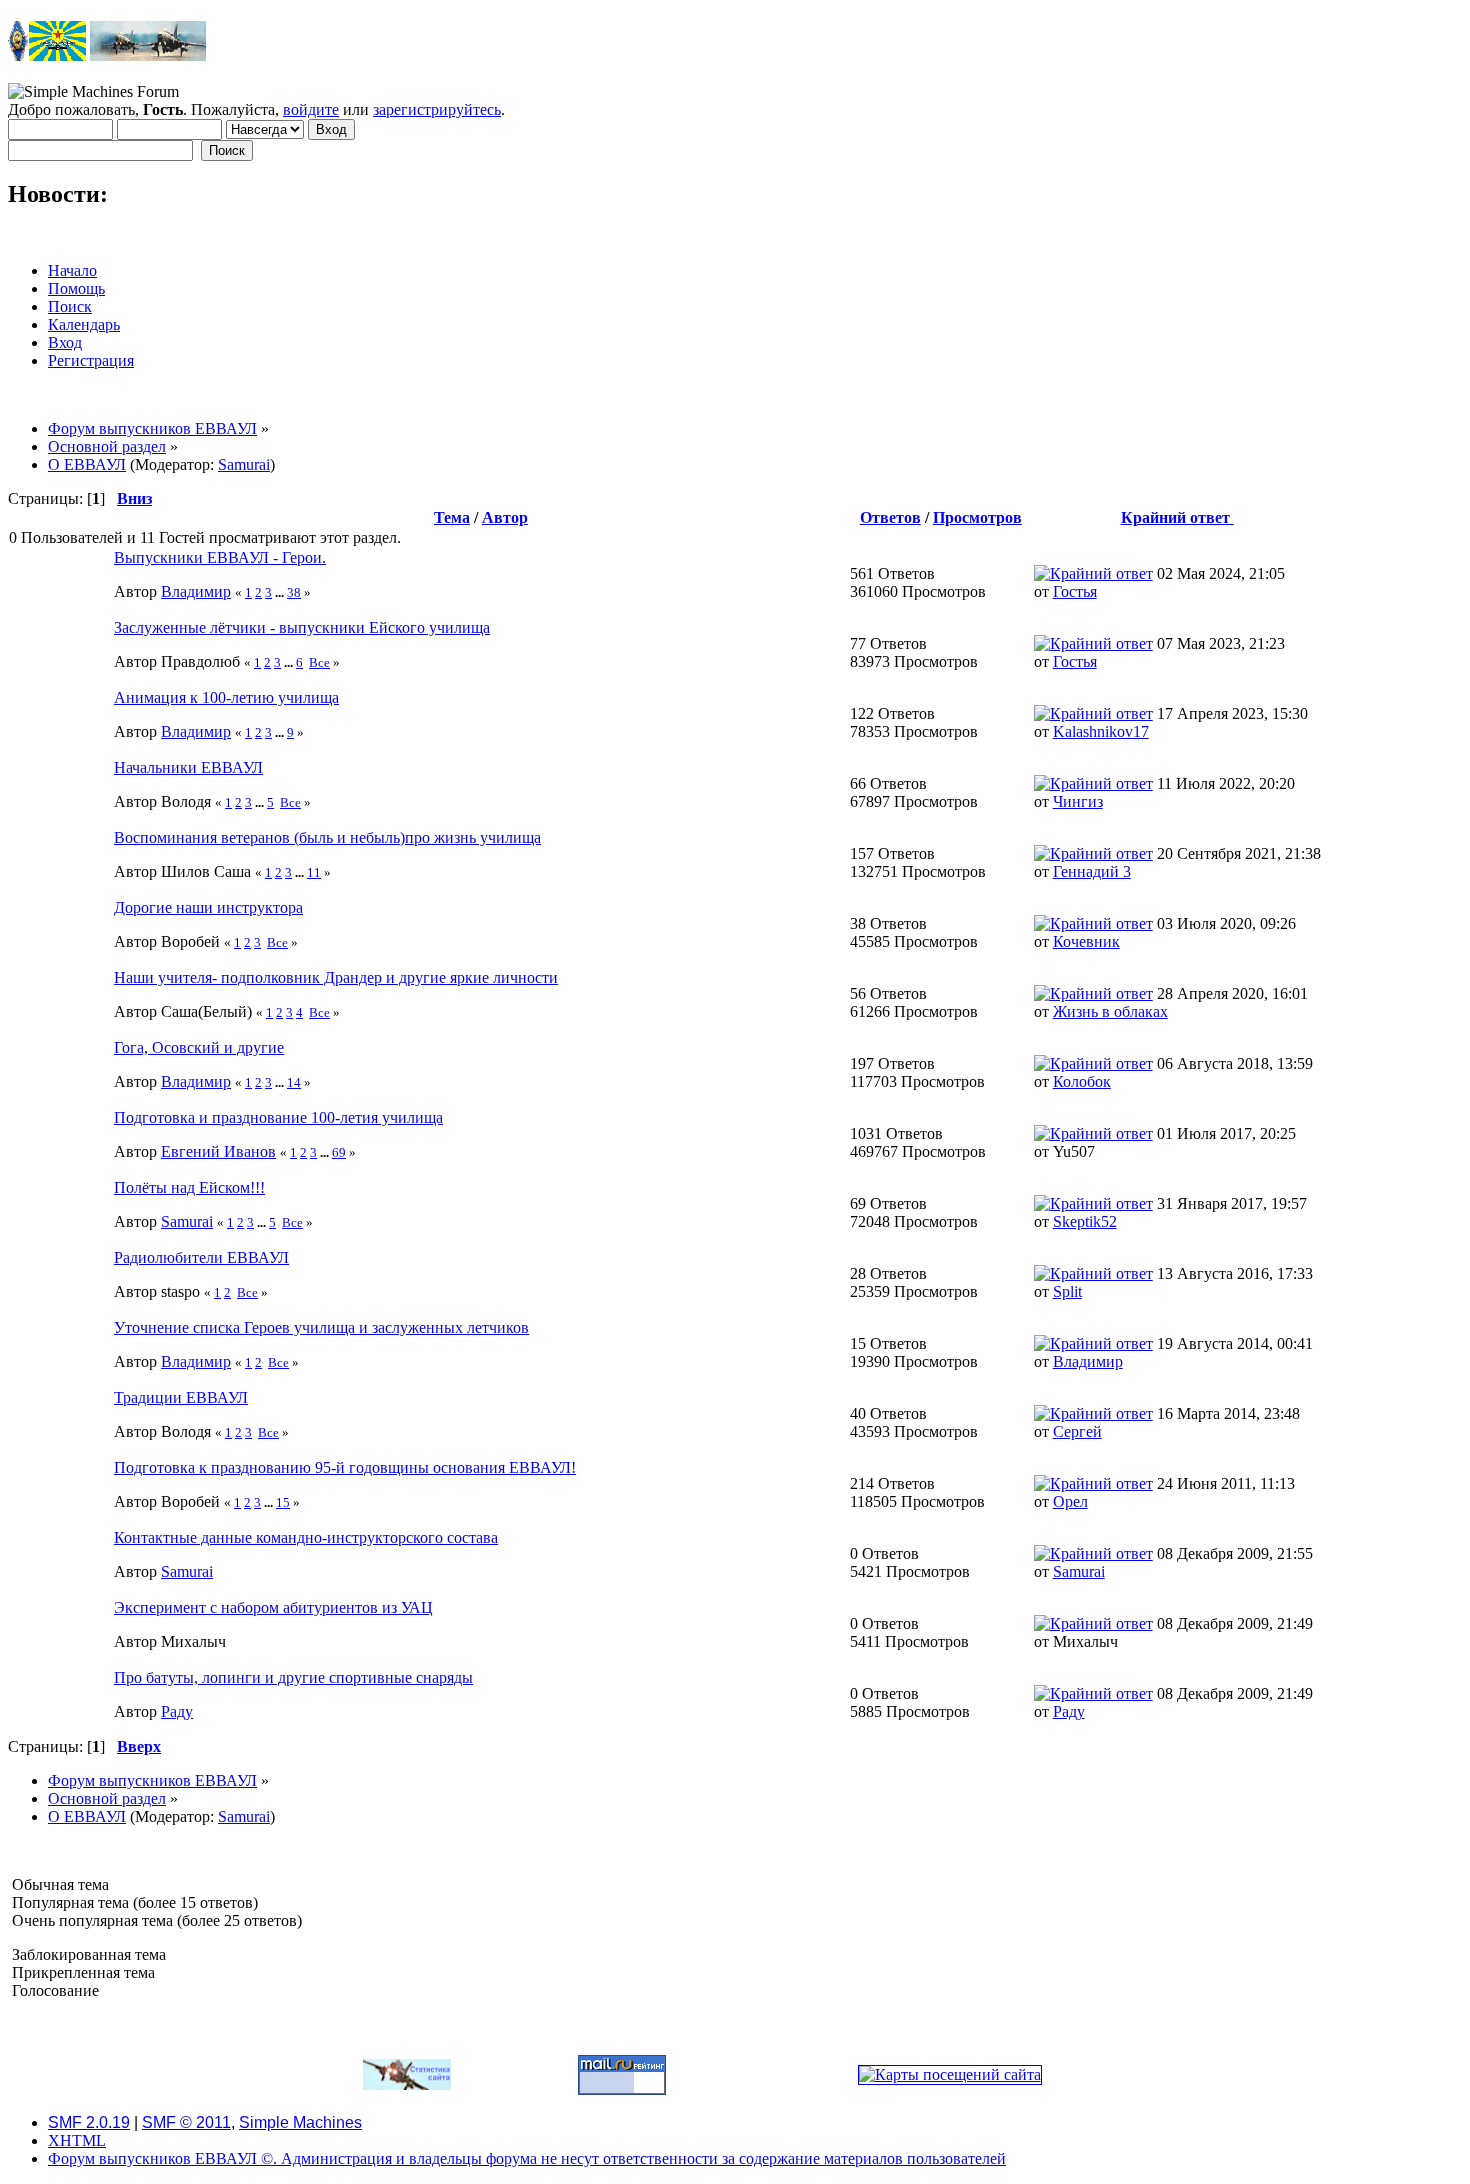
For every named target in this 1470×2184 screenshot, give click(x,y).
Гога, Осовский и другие (199, 1047)
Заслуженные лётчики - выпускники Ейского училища (302, 627)
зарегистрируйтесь (437, 109)
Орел (1070, 1501)
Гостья (1075, 591)
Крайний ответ (1177, 517)
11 (314, 872)
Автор (505, 517)
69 (339, 1152)
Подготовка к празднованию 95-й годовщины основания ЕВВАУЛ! (345, 1467)
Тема (452, 517)
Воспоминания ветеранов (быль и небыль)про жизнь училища (327, 837)
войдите (311, 109)
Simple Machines (300, 2122)
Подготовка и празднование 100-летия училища (278, 1117)
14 (294, 1082)
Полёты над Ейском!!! (189, 1187)
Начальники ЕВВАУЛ (188, 767)
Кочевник (1086, 941)
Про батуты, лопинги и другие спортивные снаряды (293, 1677)
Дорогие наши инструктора (208, 907)
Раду (177, 1711)
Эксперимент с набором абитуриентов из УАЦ (273, 1607)
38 (294, 592)
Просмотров (977, 517)
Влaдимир (196, 591)
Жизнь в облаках (1110, 1011)
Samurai (244, 464)
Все (319, 662)
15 (283, 1502)
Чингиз (1078, 801)
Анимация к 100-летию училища (226, 697)
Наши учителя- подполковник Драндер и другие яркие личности (336, 977)
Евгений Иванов (218, 1151)
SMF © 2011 (186, 2122)
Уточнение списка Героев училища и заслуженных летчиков (321, 1327)
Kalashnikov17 (1101, 731)
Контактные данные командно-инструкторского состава (306, 1537)
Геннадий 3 (1092, 871)
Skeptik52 (1085, 1221)
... (281, 592)
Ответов (890, 517)
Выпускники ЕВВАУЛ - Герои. (220, 557)
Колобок (1082, 1081)
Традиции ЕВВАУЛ (181, 1397)
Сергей (1077, 1431)
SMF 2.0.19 (89, 2122)
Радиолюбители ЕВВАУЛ (201, 1257)
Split (1067, 1291)
